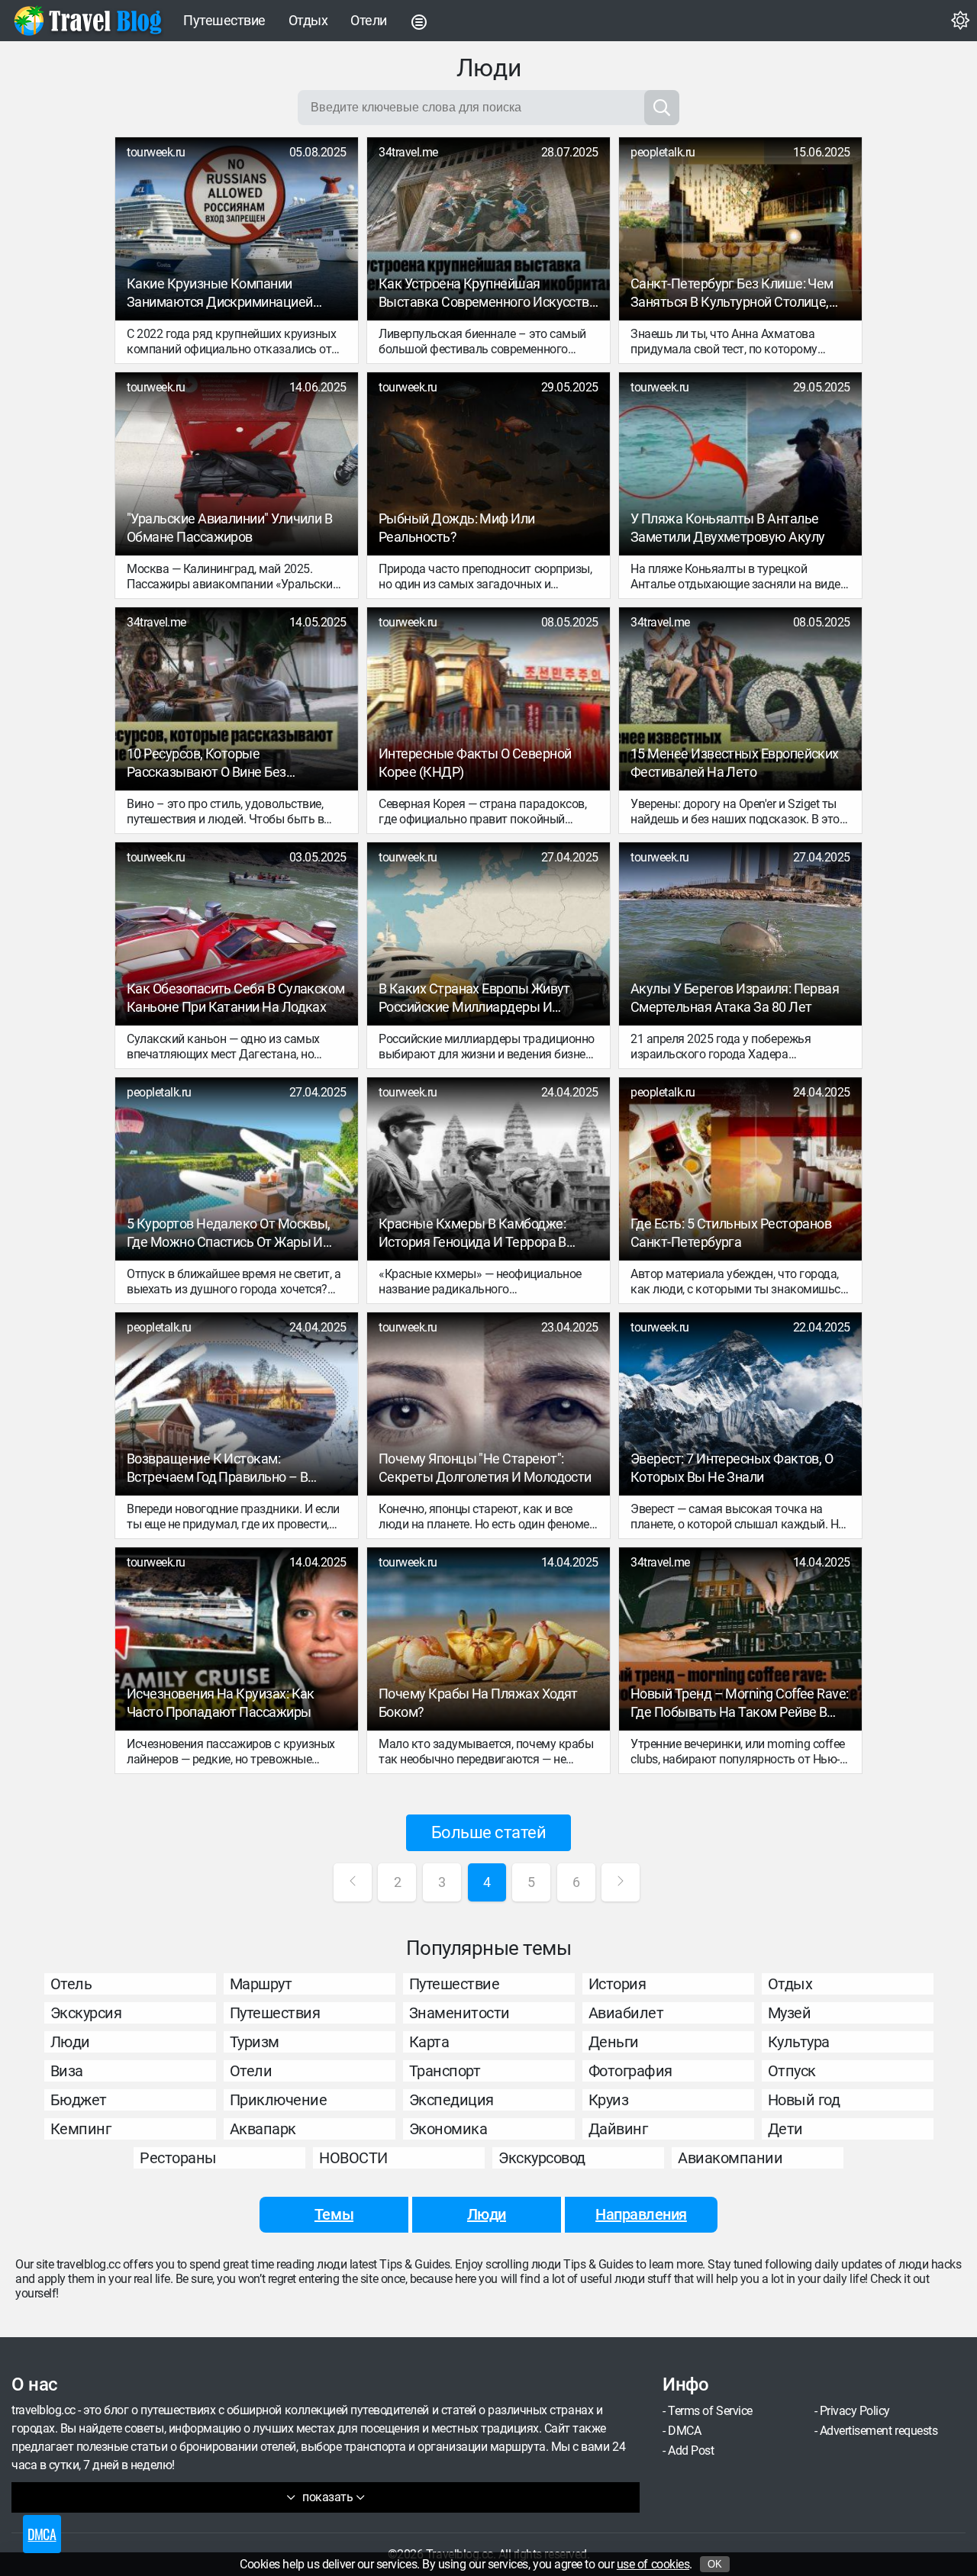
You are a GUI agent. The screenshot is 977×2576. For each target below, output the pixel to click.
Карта (429, 2042)
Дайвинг (618, 2129)
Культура (799, 2042)
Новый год (804, 2100)
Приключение (279, 2100)
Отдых (308, 20)
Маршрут (261, 1984)
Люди (70, 2042)
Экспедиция (451, 2100)
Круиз (609, 2100)
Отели (369, 20)
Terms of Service (710, 2411)
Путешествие (224, 20)
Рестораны (178, 2158)
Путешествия (275, 2013)
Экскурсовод (542, 2158)
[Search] (662, 108)
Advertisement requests (879, 2431)
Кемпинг (81, 2129)
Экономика (448, 2129)
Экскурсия (86, 2013)
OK (715, 2564)
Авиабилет (626, 2013)
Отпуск (792, 2071)
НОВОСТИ (353, 2158)
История (617, 1984)
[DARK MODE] (960, 21)
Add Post (691, 2450)
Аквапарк (263, 2129)
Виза (67, 2071)
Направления (641, 2214)
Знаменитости (459, 2013)
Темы (334, 2214)
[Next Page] (621, 1882)
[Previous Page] (353, 1882)
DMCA (684, 2431)
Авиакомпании (730, 2158)
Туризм (255, 2042)
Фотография (630, 2071)
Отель (71, 1984)
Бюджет (79, 2100)
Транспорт (445, 2071)
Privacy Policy (855, 2411)
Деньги (614, 2042)
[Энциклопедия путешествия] (88, 21)
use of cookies (653, 2564)
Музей (790, 2013)
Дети (785, 2129)
